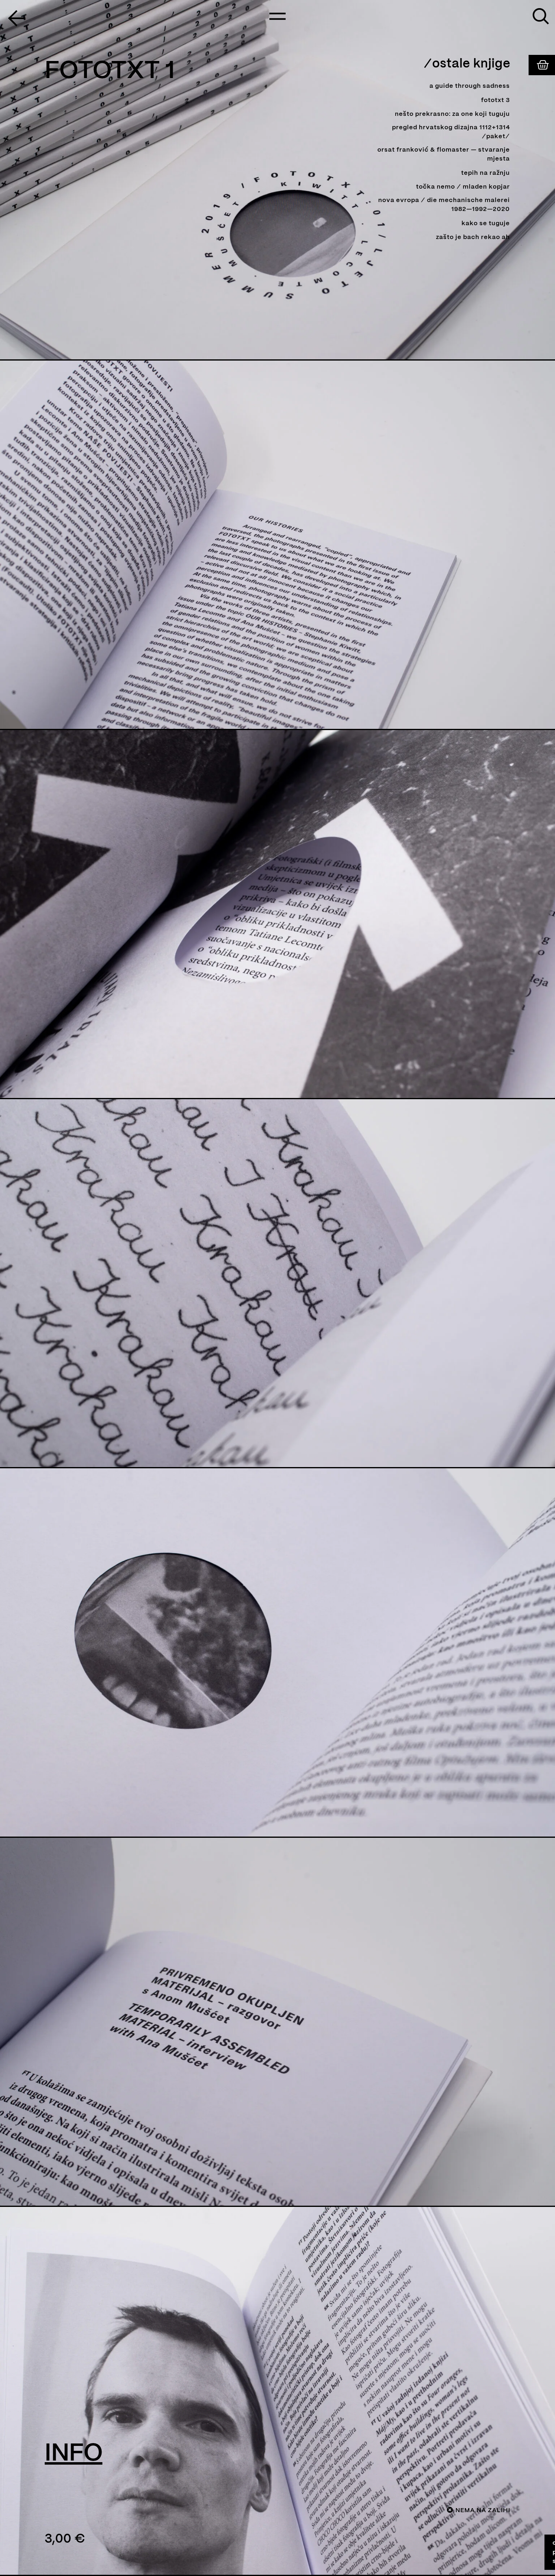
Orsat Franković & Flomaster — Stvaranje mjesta (444, 155)
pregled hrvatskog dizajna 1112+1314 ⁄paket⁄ (451, 132)
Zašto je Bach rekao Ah (473, 237)
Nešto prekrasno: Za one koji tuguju (452, 114)
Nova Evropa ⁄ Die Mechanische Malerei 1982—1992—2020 (444, 205)
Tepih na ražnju (486, 173)
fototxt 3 (495, 100)
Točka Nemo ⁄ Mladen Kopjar (463, 187)
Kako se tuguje (486, 224)
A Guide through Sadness (470, 86)
